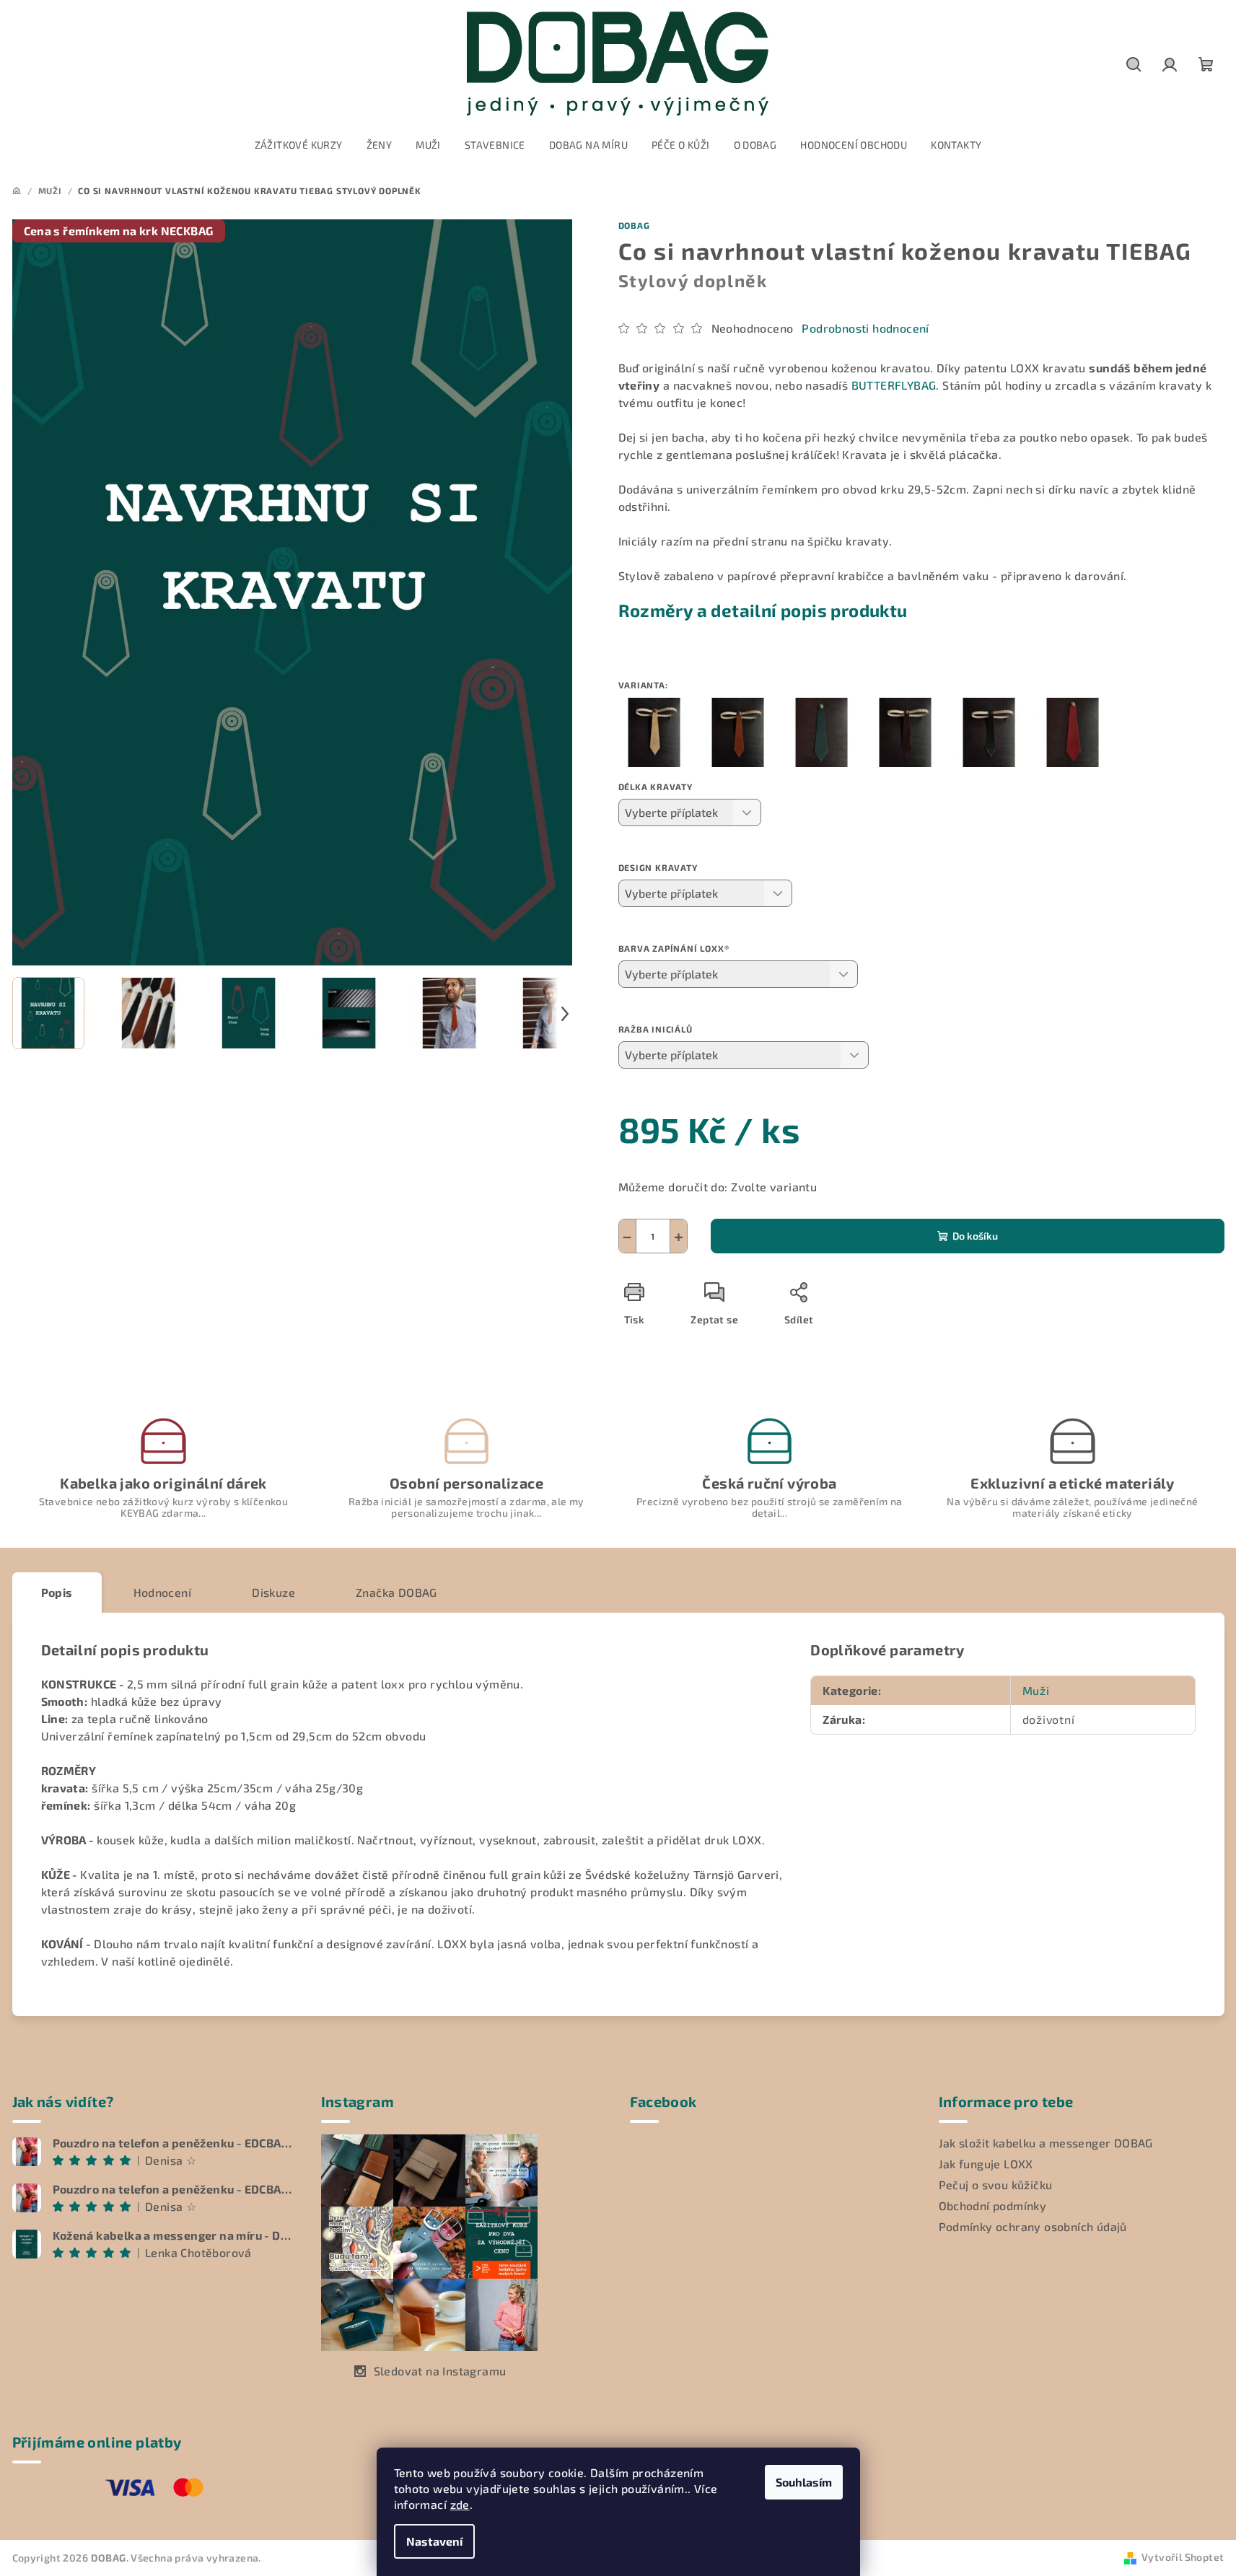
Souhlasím (804, 2482)
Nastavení (434, 2541)
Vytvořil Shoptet (1183, 2557)
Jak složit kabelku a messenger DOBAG (1046, 2143)
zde (460, 2504)
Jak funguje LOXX (986, 2164)
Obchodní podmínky (993, 2205)
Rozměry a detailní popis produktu (763, 610)
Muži (1036, 1690)
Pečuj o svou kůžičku (996, 2185)
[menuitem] (299, 145)
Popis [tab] (57, 1592)
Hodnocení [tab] (163, 1592)
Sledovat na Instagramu (440, 2371)
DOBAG (634, 225)
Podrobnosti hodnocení (865, 328)
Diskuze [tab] (273, 1592)
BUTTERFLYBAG (894, 385)
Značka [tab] (396, 1592)
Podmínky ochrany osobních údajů (1033, 2226)
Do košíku (975, 1236)
